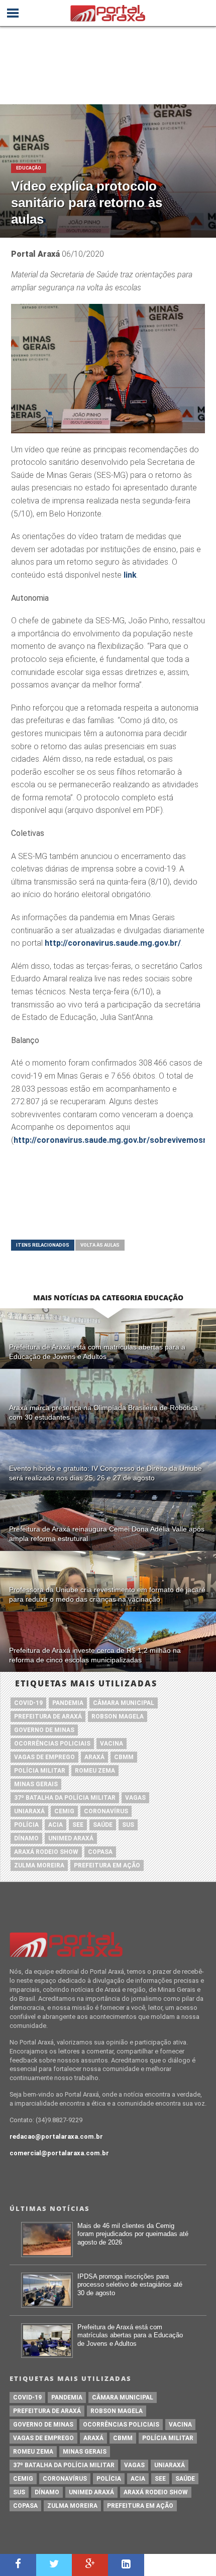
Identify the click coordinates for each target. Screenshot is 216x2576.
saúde (103, 1825)
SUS (128, 1825)
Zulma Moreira (39, 1865)
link (130, 575)
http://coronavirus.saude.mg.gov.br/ (113, 943)
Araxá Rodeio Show (46, 1852)
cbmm (124, 1757)
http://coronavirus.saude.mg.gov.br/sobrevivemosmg (114, 1140)
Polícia (26, 1825)
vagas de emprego (44, 1757)
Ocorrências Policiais (52, 1744)
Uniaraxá (29, 1811)
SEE (78, 1825)
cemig (64, 1811)
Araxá (94, 1757)
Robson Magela (118, 1716)
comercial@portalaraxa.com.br (59, 2153)
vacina (112, 1744)
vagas (135, 1798)
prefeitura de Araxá (48, 1716)
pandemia (68, 1703)
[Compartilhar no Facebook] (18, 2565)
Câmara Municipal (124, 1703)
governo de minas (44, 1730)
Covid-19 (28, 1703)
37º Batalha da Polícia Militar (65, 1798)
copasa (100, 1852)
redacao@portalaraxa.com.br (56, 2136)
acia (56, 1825)
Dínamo (26, 1838)
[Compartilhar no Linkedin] (126, 2565)
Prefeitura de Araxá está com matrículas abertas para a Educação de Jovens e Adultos (130, 2335)
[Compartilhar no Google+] (90, 2565)
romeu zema (95, 1771)
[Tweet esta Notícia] (54, 2565)
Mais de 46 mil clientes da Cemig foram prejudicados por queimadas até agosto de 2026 (133, 2234)
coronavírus (106, 1811)
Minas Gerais (36, 1784)
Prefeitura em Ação (107, 1865)
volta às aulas (100, 1245)
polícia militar (40, 1771)
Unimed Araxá (71, 1838)
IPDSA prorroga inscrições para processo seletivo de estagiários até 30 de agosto (130, 2285)
